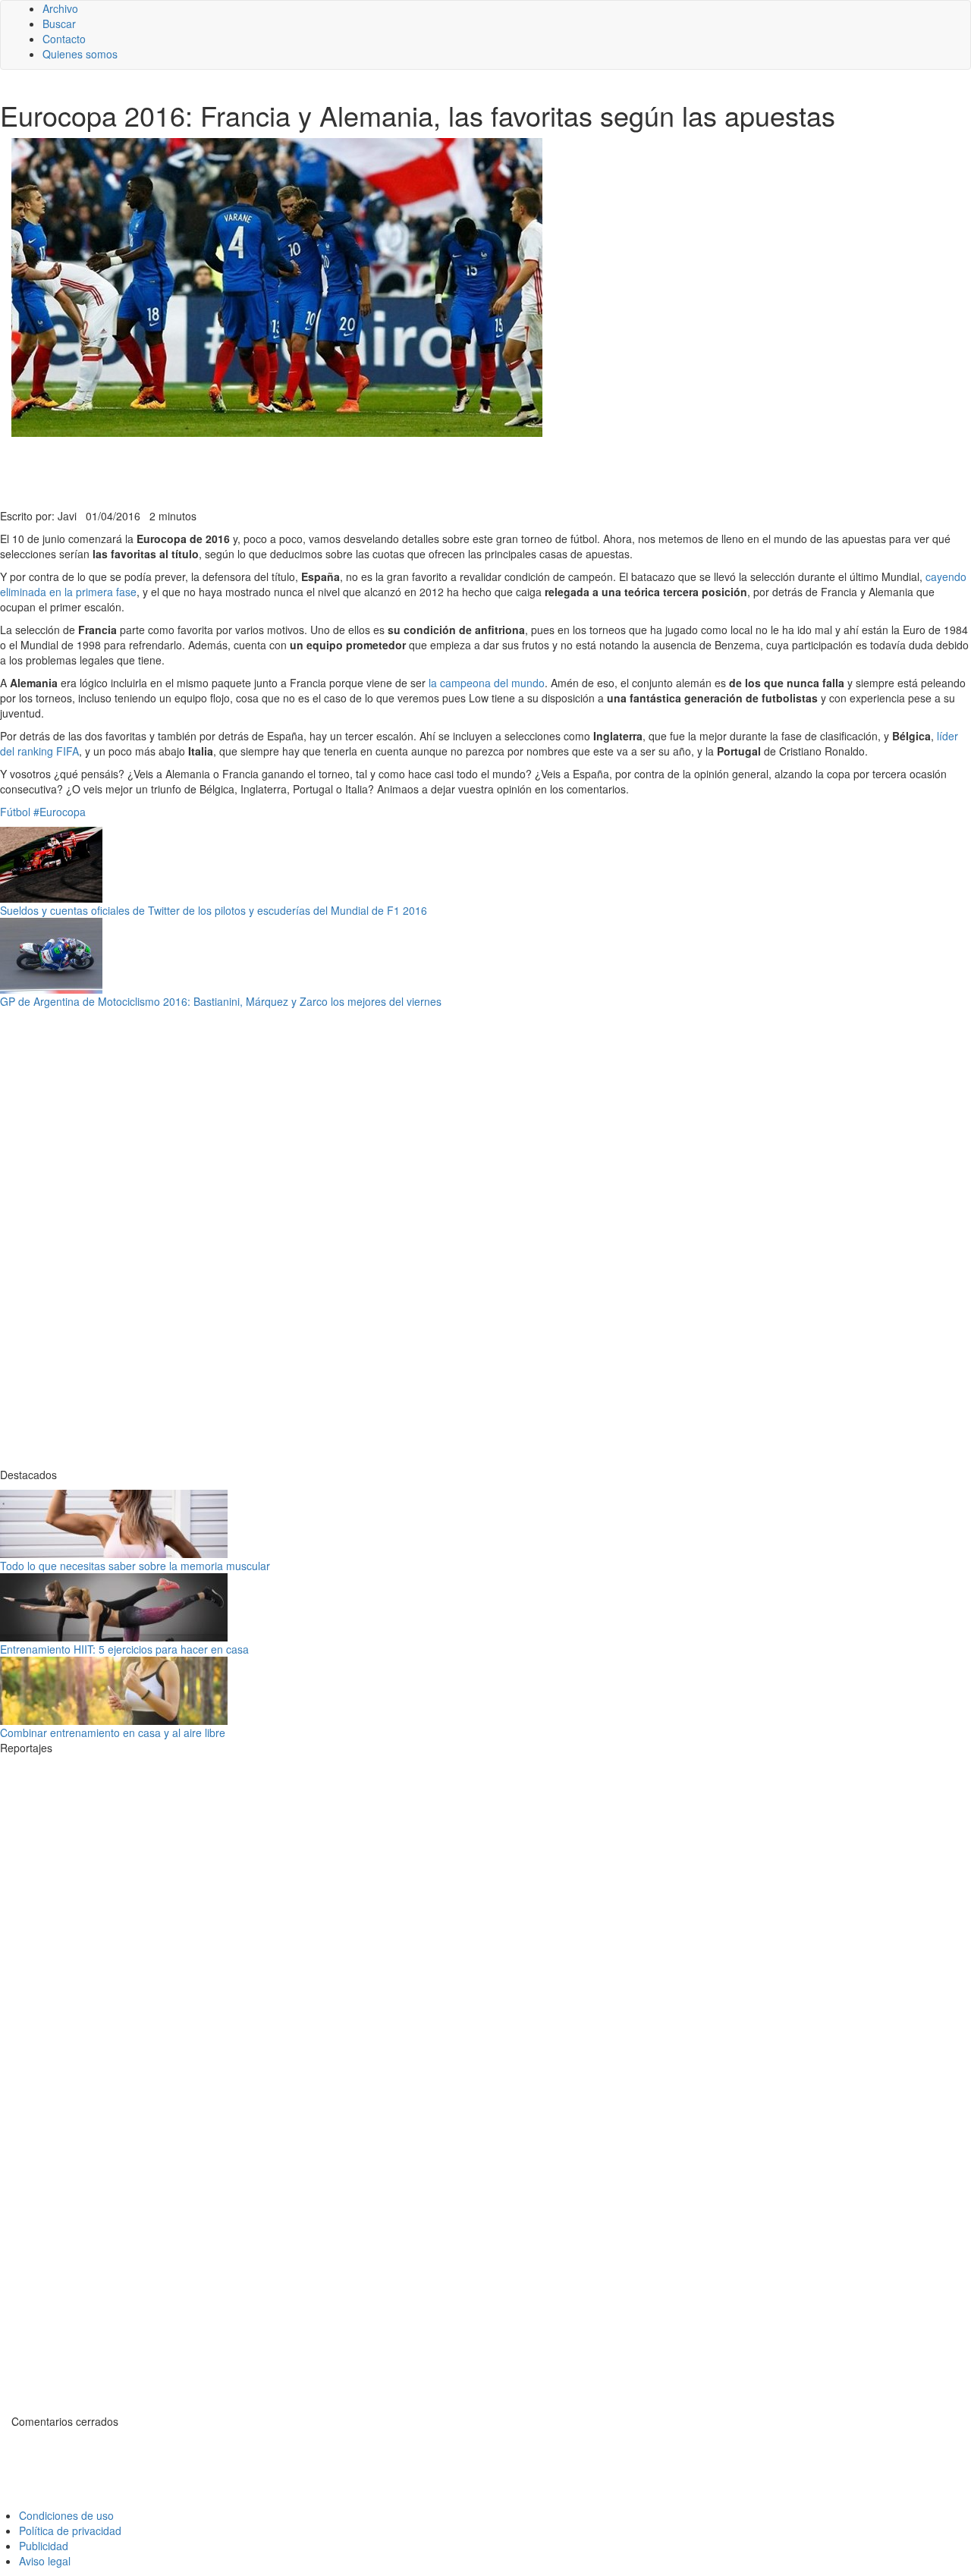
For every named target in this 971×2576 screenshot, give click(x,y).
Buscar (59, 24)
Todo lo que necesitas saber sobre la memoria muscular (135, 1566)
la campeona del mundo (487, 683)
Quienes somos (80, 54)
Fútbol (15, 812)
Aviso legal (45, 2561)
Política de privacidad (70, 2530)
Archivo (60, 8)
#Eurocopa (60, 812)
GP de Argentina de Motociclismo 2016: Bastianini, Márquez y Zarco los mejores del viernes (221, 1001)
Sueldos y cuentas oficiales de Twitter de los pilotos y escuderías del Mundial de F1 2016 (214, 910)
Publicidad (44, 2546)
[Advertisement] (372, 471)
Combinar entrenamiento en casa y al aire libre (113, 1733)
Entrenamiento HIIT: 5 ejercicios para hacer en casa (124, 1649)
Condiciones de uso (66, 2515)
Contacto (64, 39)
